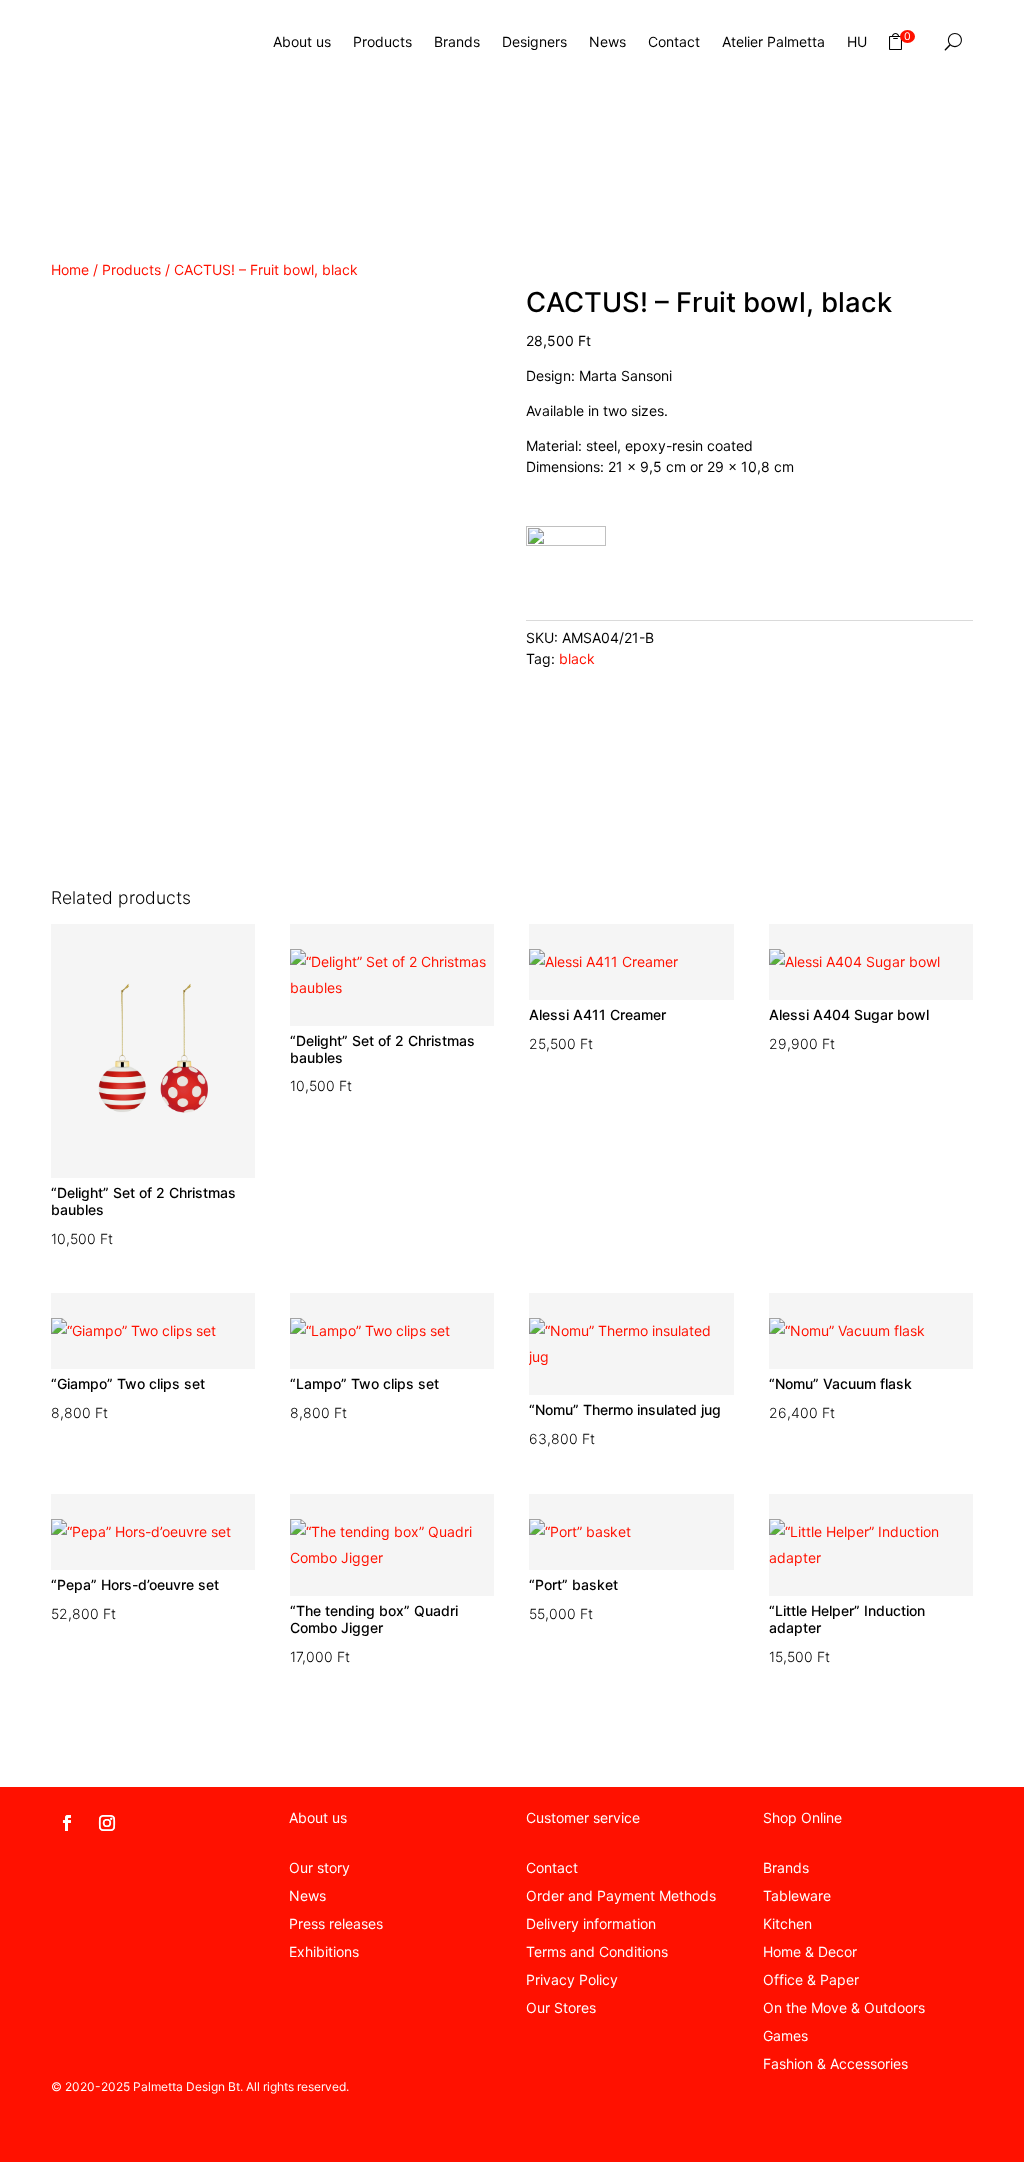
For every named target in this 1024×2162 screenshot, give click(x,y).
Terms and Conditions (597, 1951)
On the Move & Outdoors (844, 2007)
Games (785, 2035)
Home (70, 269)
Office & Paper (811, 1979)
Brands (457, 41)
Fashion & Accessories (835, 2063)
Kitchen (787, 1923)
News (607, 41)
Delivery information (591, 1923)
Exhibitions (324, 1951)
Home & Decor (810, 1951)
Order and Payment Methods (621, 1895)
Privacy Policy (572, 1979)
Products (382, 41)
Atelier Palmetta (773, 41)
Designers (534, 41)
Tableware (797, 1895)
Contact (674, 41)
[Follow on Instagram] (107, 1823)
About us (302, 41)
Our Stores (561, 2007)
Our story (319, 1867)
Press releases (336, 1923)
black (577, 658)
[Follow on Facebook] (67, 1823)
